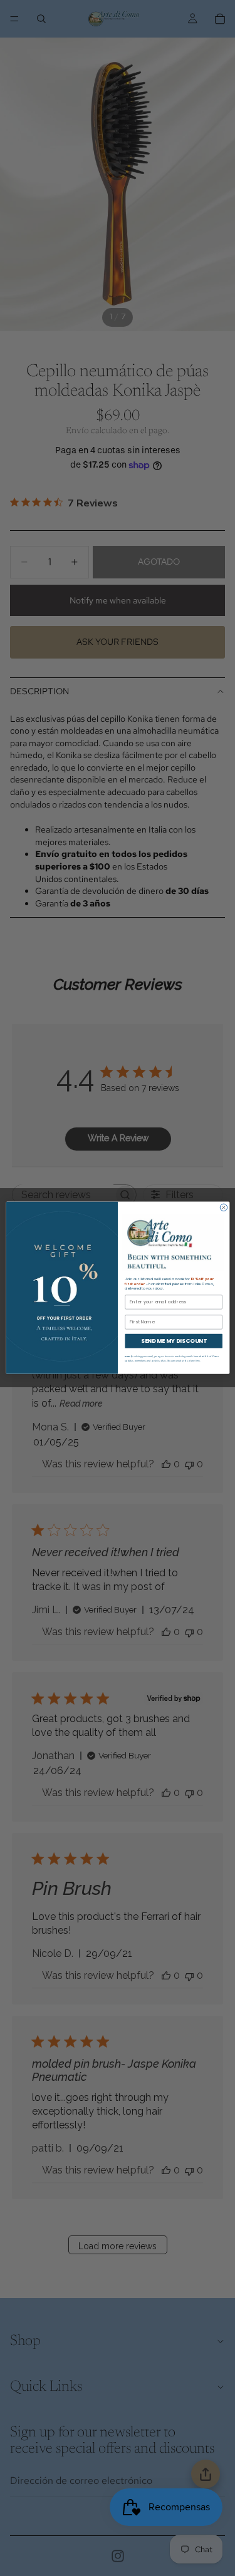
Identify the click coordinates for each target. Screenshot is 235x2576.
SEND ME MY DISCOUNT (173, 1341)
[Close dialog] (223, 1207)
